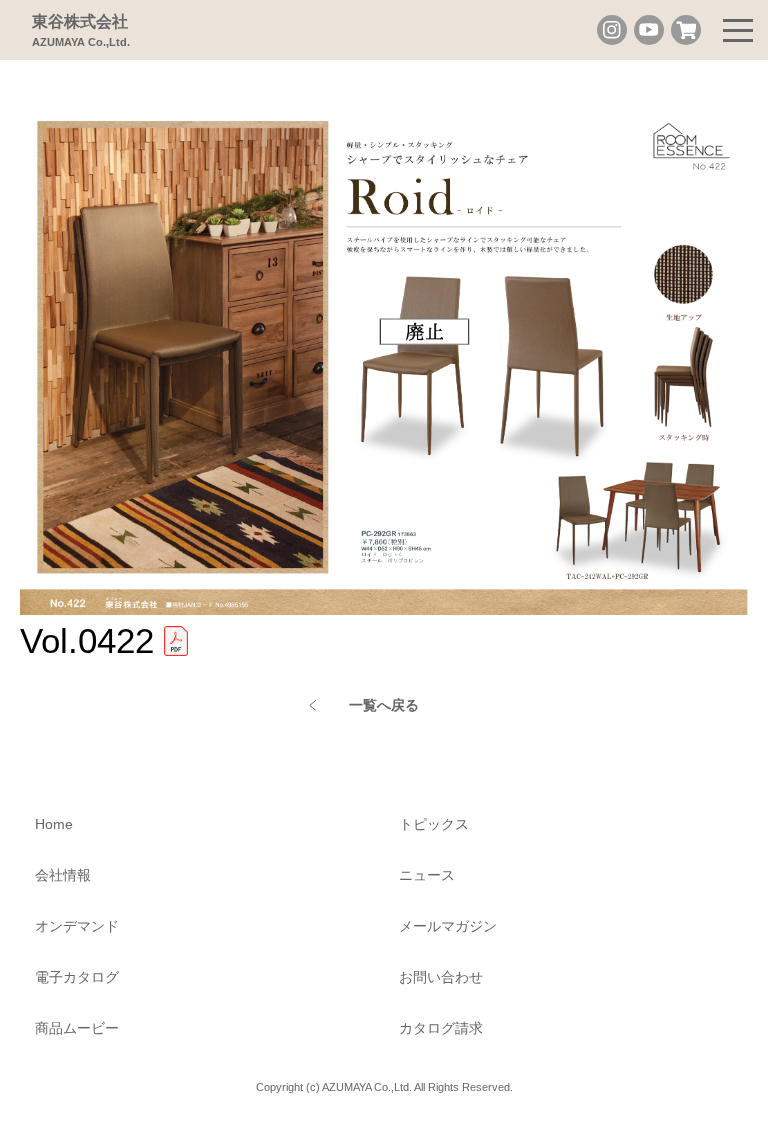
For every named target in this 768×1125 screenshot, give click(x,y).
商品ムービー (77, 1028)
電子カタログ (77, 977)
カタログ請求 (441, 1028)
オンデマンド (77, 926)
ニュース (427, 875)
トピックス (434, 824)
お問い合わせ (441, 977)
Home (54, 824)
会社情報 (63, 875)
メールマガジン (448, 926)
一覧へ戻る (384, 705)
